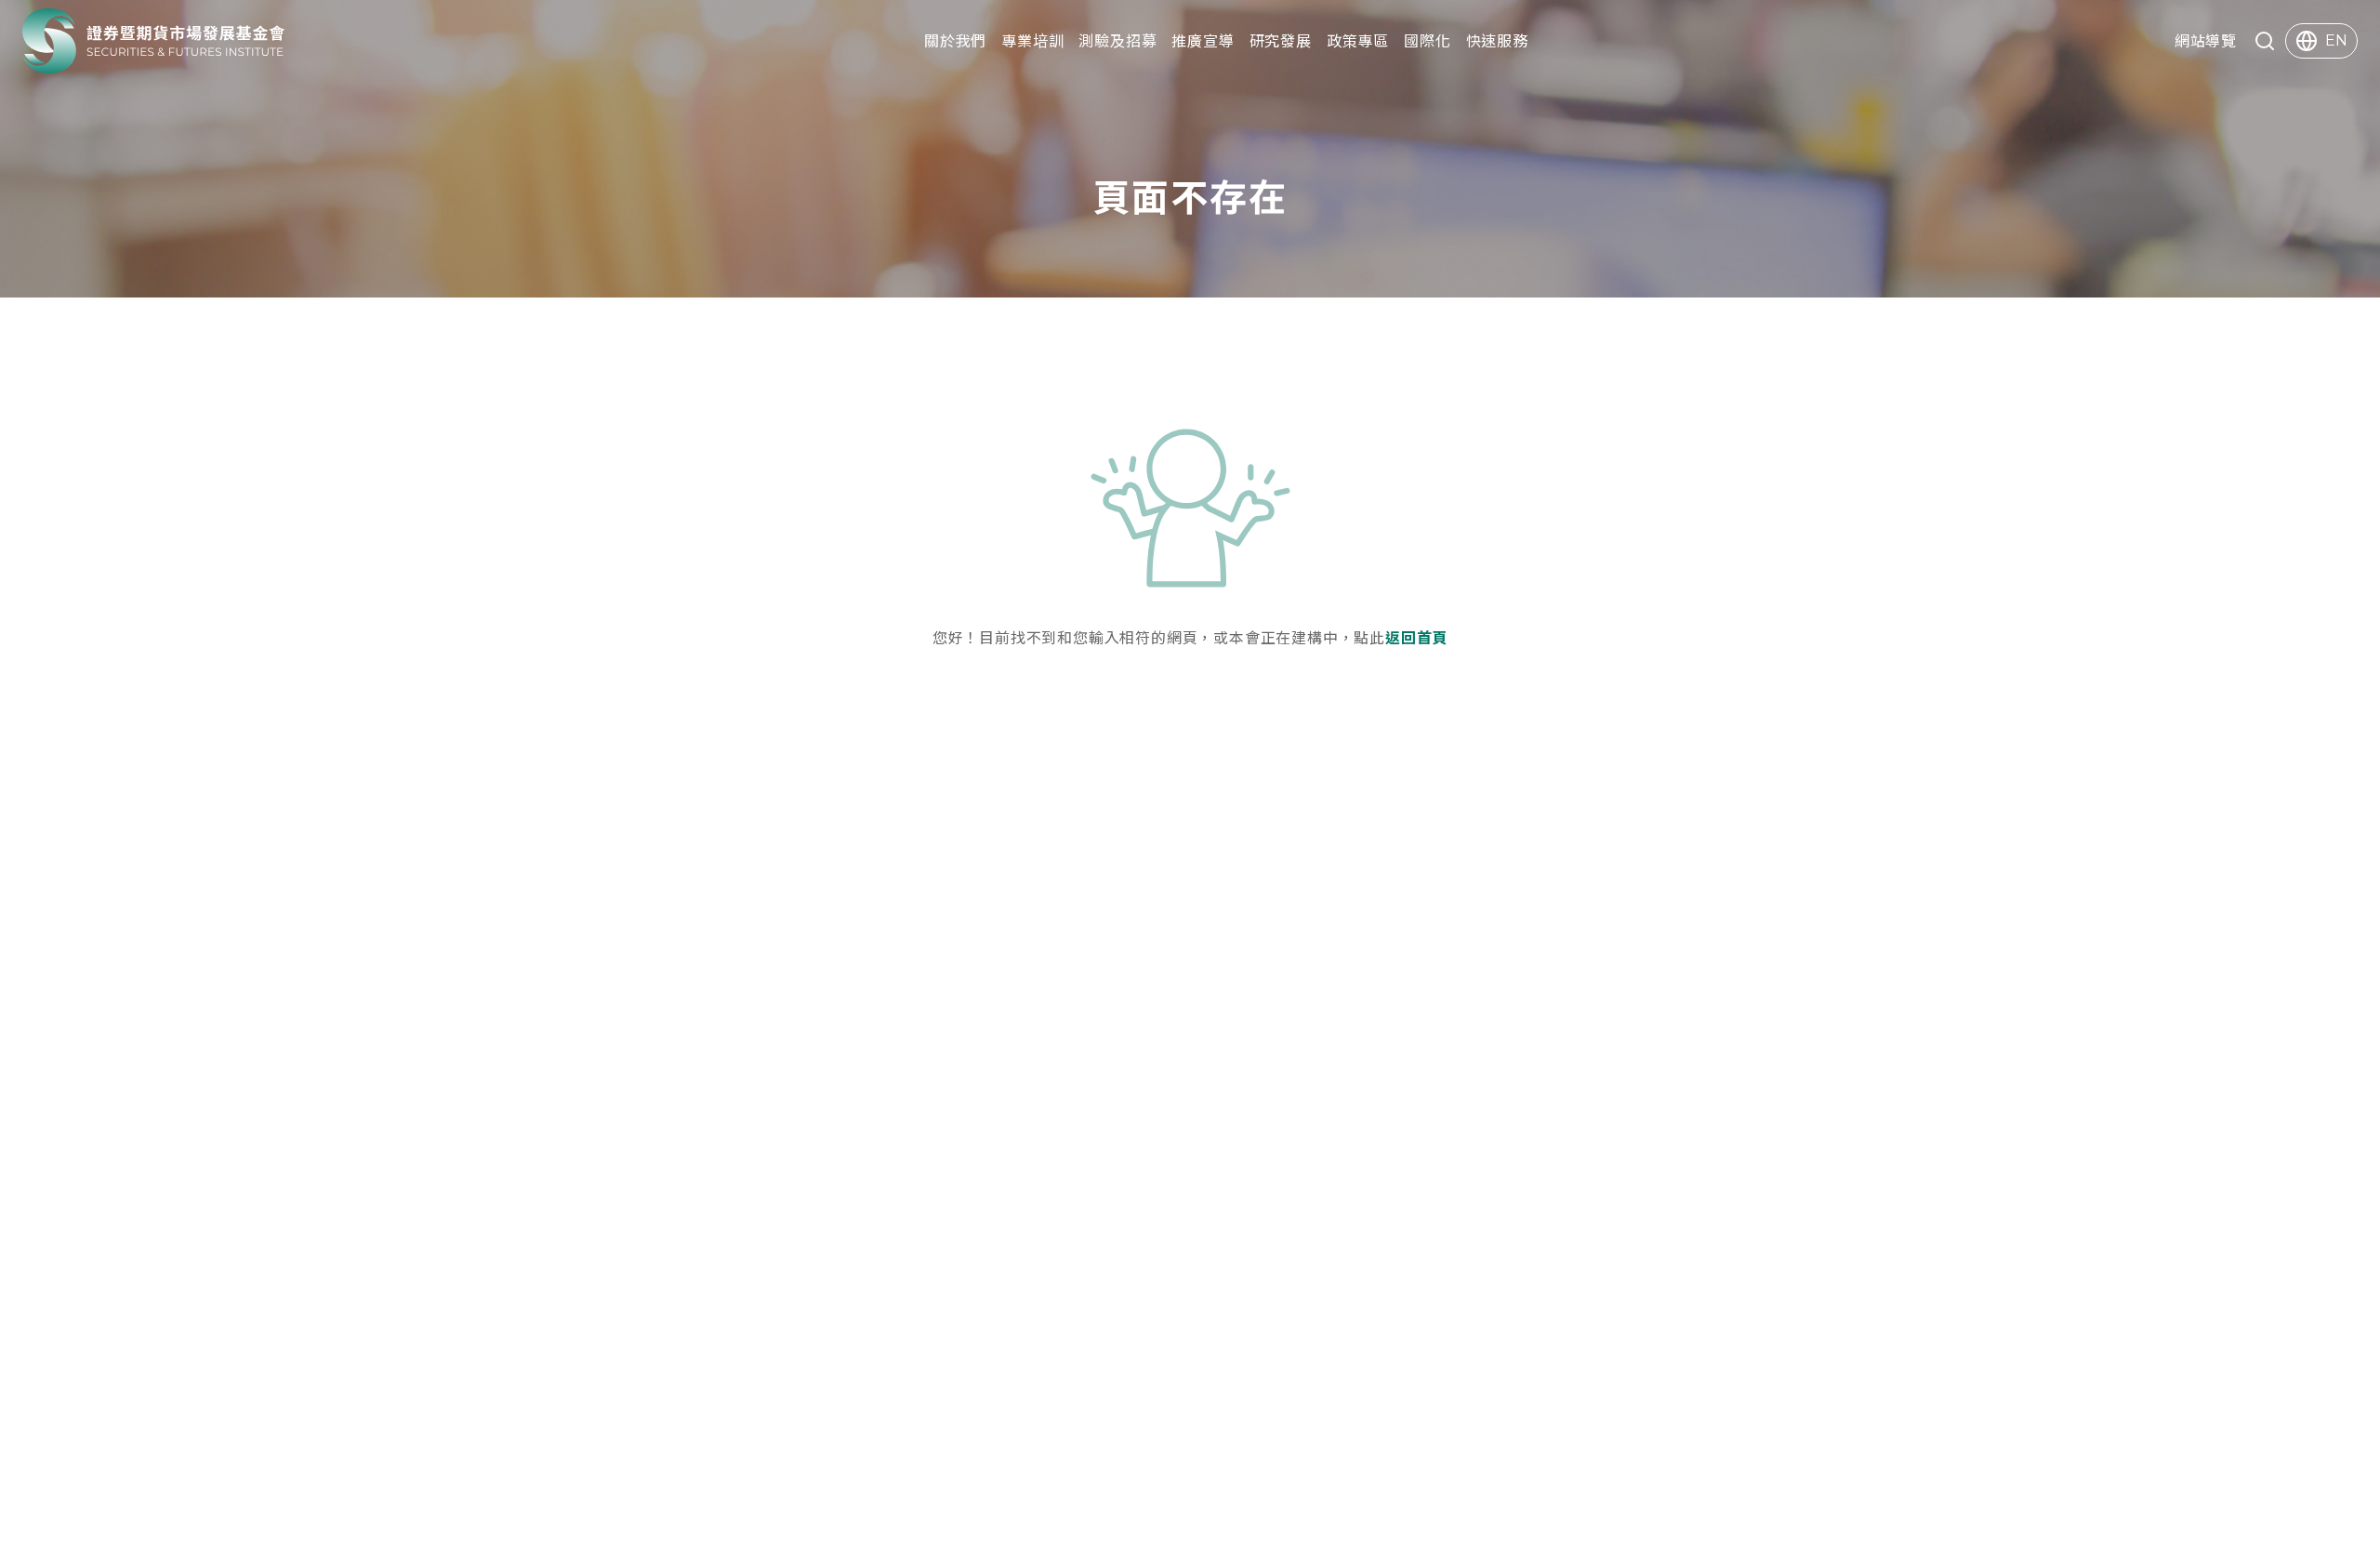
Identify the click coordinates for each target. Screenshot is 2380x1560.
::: (6, 41)
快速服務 (1497, 40)
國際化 (1427, 40)
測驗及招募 (1117, 40)
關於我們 (955, 40)
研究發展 (1281, 40)
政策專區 (1358, 40)
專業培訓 (1032, 40)
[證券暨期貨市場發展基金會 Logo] (154, 41)
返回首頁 (1416, 637)
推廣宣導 (1203, 40)
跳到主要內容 (48, 14)
